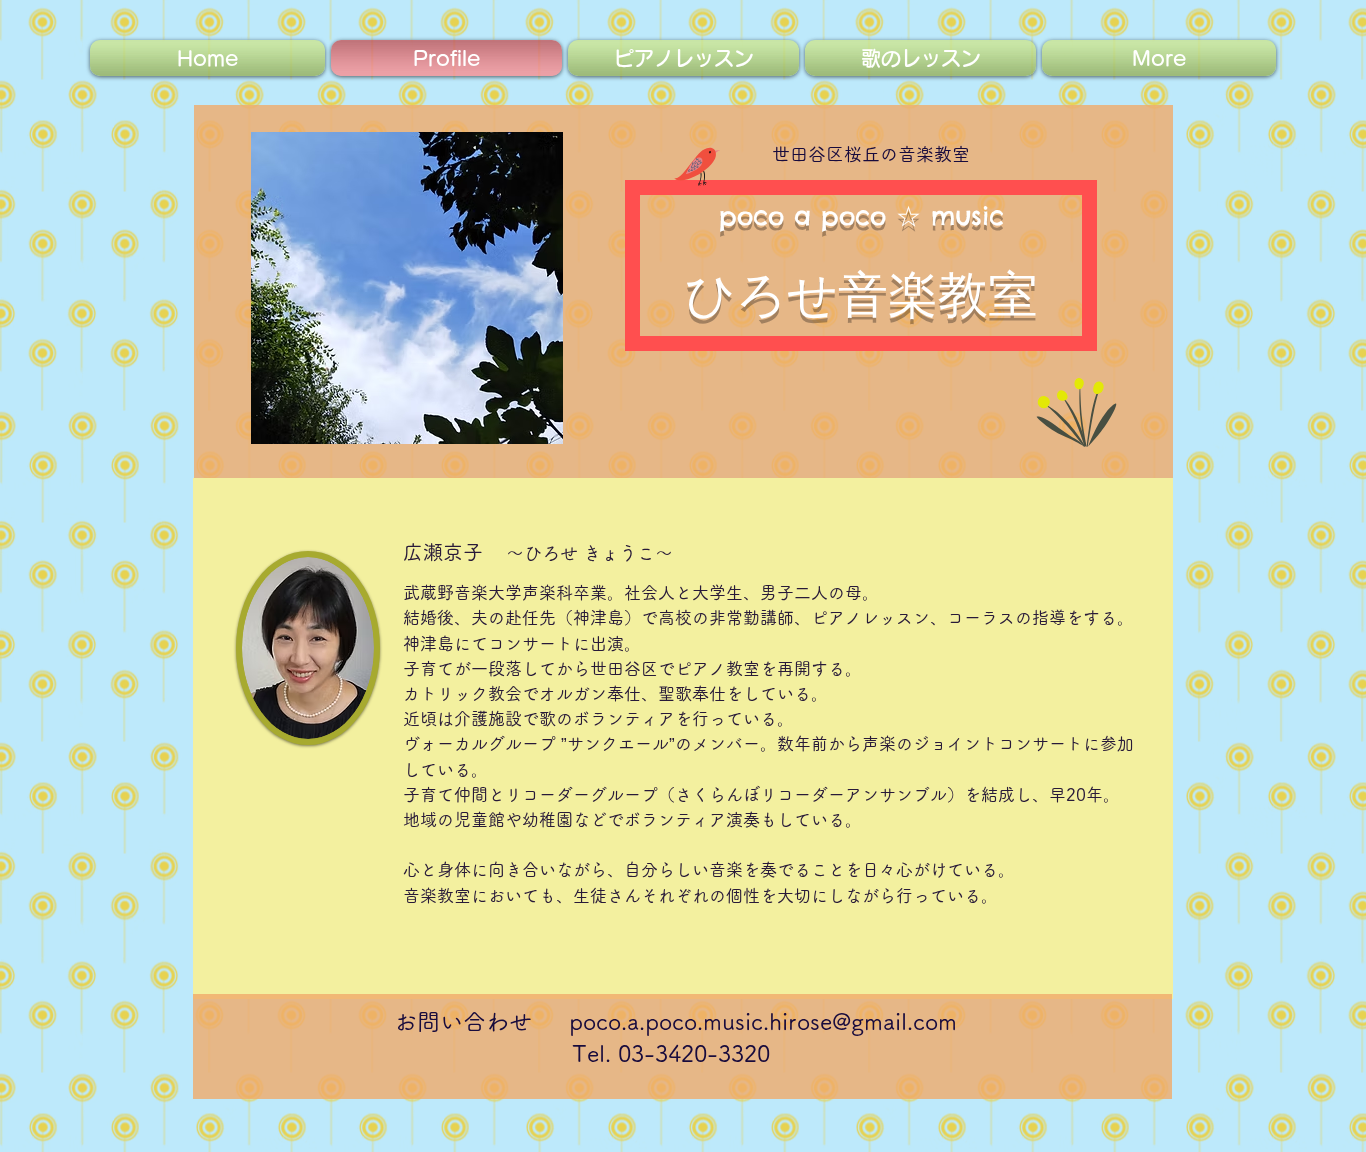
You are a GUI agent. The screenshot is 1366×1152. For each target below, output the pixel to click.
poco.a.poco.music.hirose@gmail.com (763, 1021)
